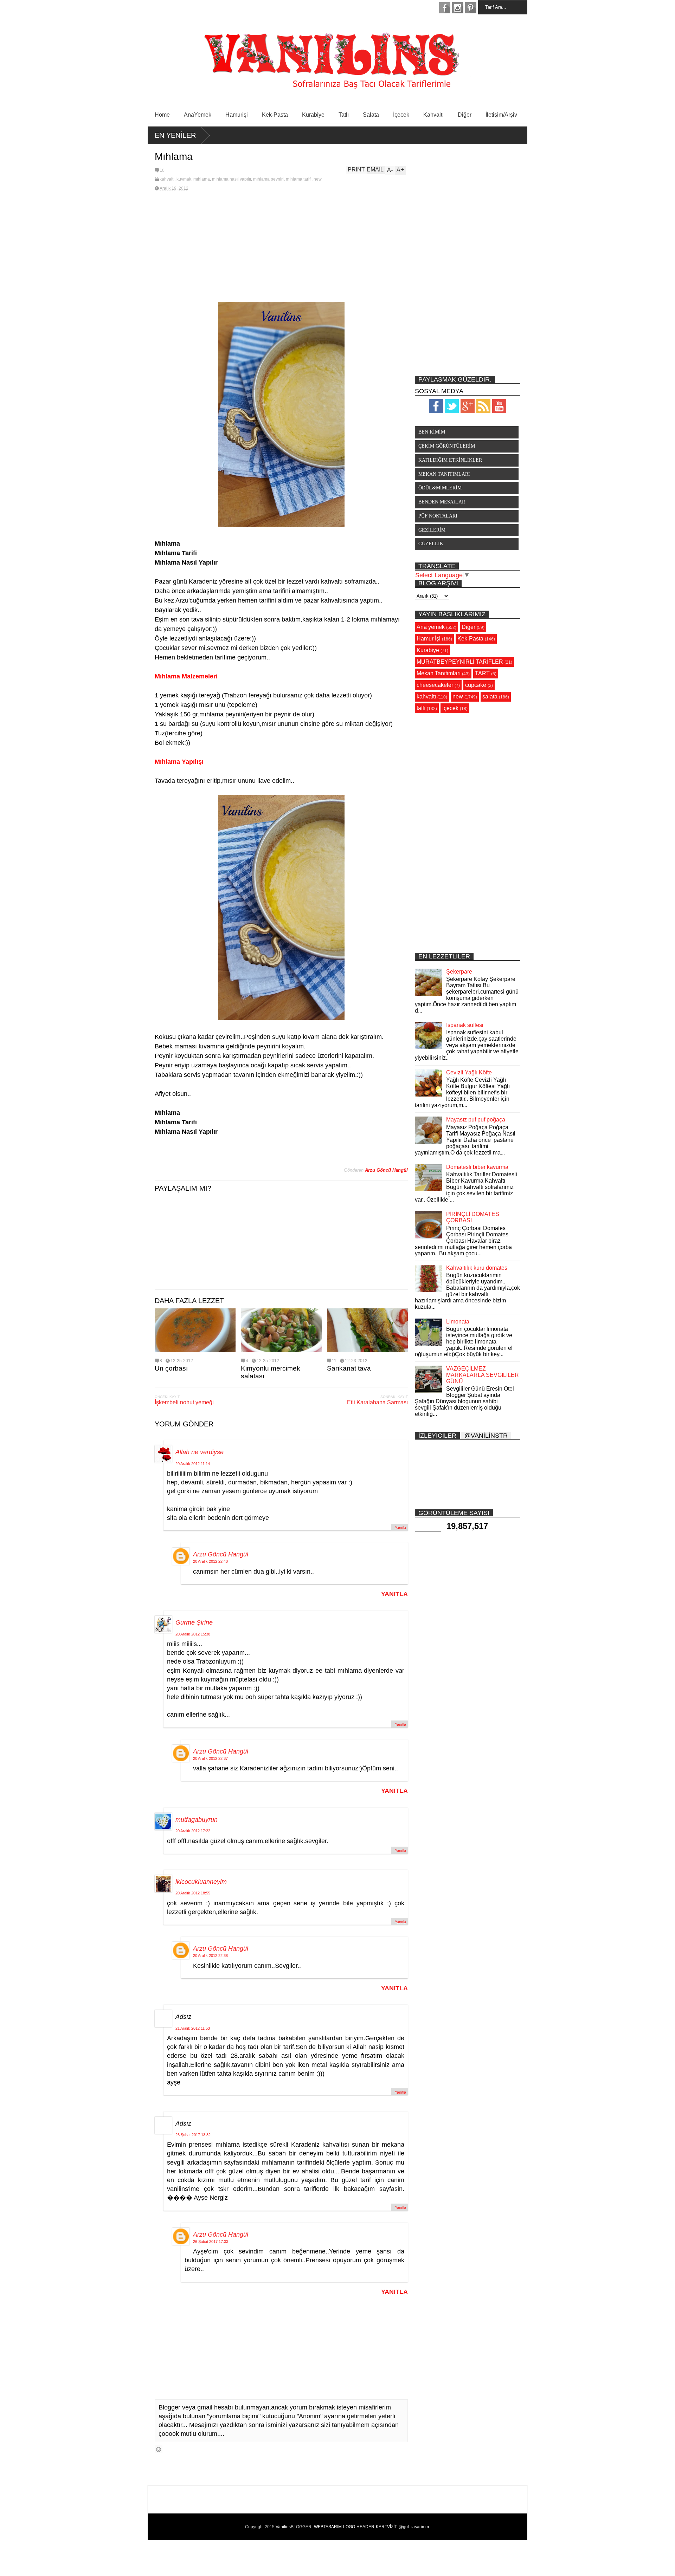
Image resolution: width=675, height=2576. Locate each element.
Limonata (458, 1322)
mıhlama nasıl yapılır (232, 179)
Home (162, 115)
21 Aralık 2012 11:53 (193, 2028)
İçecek (401, 115)
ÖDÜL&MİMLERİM (440, 488)
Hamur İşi (429, 639)
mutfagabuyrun (197, 1820)
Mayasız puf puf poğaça (476, 1120)
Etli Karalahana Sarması (377, 1402)
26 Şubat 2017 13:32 (193, 2135)
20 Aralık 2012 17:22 (193, 1831)
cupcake (476, 685)
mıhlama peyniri (268, 179)
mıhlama (202, 179)
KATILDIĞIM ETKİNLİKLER (450, 460)
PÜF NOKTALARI (438, 516)
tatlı (421, 708)
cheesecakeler (435, 685)
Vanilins (283, 2527)
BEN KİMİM (432, 432)
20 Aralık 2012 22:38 (210, 1956)
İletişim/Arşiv (501, 115)
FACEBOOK (445, 8)
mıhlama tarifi (299, 179)
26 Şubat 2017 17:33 (211, 2242)
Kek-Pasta (275, 115)
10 (162, 170)
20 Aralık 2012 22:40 (210, 1561)
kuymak (184, 179)
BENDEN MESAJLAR (442, 502)
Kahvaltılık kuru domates (477, 1268)
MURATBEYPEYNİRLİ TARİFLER (460, 662)
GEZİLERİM (432, 530)
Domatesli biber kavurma (477, 1167)
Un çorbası (171, 1368)
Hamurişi (237, 115)
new (318, 179)
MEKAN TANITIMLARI (444, 474)
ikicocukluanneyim (201, 1882)
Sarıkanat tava (349, 1368)
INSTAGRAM (458, 8)
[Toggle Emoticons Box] (159, 2449)
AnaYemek (198, 115)
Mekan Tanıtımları (439, 673)
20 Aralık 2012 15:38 (193, 1634)
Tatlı (344, 115)
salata (490, 697)
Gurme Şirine (194, 1622)
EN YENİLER (175, 135)
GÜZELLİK (431, 544)
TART (482, 673)
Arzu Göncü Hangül (221, 1554)
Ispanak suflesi (465, 1025)
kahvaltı (167, 179)
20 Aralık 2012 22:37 (210, 1758)
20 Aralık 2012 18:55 (193, 1893)
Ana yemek (431, 627)
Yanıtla (400, 1528)
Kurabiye (313, 115)
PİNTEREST (471, 8)
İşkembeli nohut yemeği (184, 1402)
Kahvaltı (433, 115)
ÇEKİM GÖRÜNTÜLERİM (447, 446)
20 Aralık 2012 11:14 (193, 1464)
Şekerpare (459, 972)
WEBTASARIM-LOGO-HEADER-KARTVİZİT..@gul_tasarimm (371, 2527)
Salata (371, 115)
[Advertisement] (281, 245)
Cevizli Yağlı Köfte (469, 1072)
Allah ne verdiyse (200, 1452)
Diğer (465, 115)
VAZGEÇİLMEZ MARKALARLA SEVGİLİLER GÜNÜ (483, 1375)
